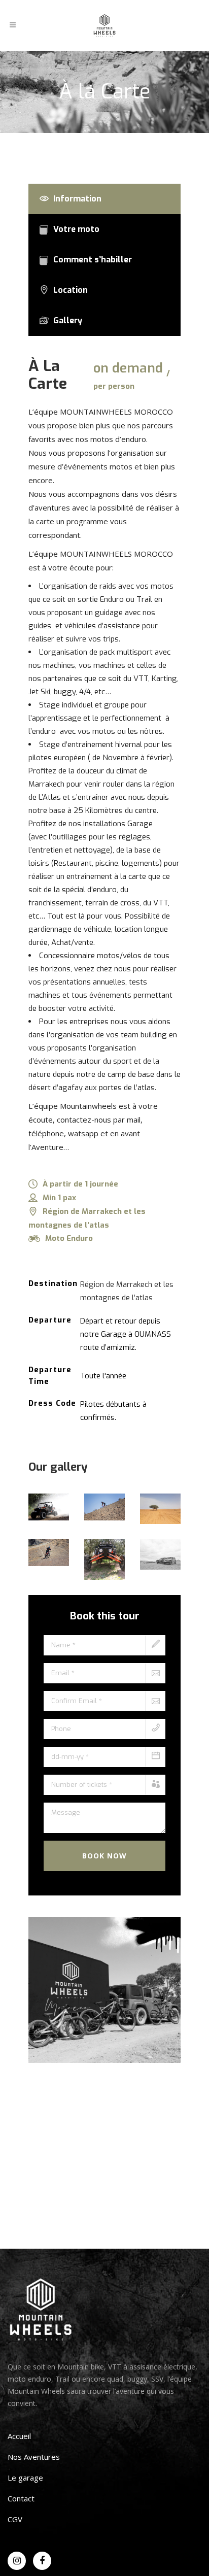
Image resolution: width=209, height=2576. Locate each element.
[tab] (104, 199)
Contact (21, 2498)
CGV (15, 2519)
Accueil (19, 2436)
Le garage (25, 2478)
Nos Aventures (34, 2457)
